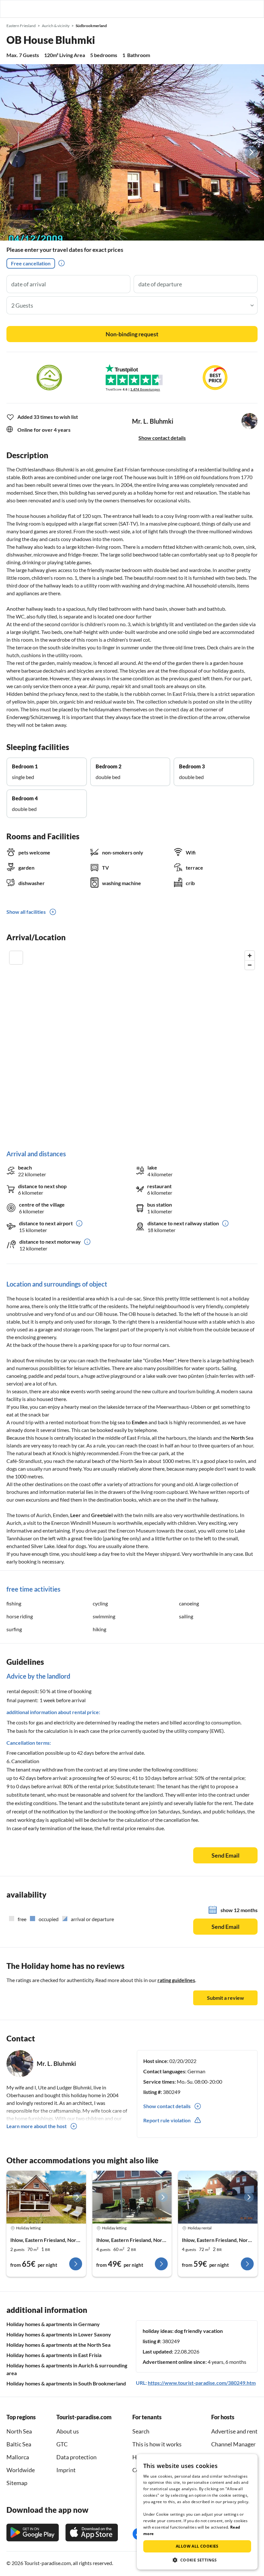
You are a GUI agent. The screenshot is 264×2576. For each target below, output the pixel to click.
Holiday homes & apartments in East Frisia (54, 2355)
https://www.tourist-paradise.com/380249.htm (202, 2383)
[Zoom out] (250, 965)
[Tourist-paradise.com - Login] (226, 9)
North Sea (19, 2431)
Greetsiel (102, 1515)
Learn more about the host (37, 2126)
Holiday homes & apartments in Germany (53, 2324)
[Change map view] (16, 958)
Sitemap (17, 2483)
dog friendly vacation (199, 2331)
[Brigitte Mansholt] (132, 2197)
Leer (75, 1515)
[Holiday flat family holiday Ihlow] (46, 2197)
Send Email (226, 1855)
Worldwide (21, 2470)
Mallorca (18, 2457)
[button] (241, 9)
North (238, 1438)
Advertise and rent (234, 2431)
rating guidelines (176, 1980)
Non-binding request (132, 334)
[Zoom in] (250, 956)
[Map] (132, 1044)
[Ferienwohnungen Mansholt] (218, 2197)
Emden (140, 1422)
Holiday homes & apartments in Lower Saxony (59, 2334)
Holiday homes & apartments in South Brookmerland (66, 2383)
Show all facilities (26, 912)
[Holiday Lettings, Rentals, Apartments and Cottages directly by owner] (11, 9)
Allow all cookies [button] (197, 2546)
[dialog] (197, 2512)
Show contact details (162, 438)
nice (65, 1391)
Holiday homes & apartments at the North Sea (58, 2345)
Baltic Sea (19, 2444)
